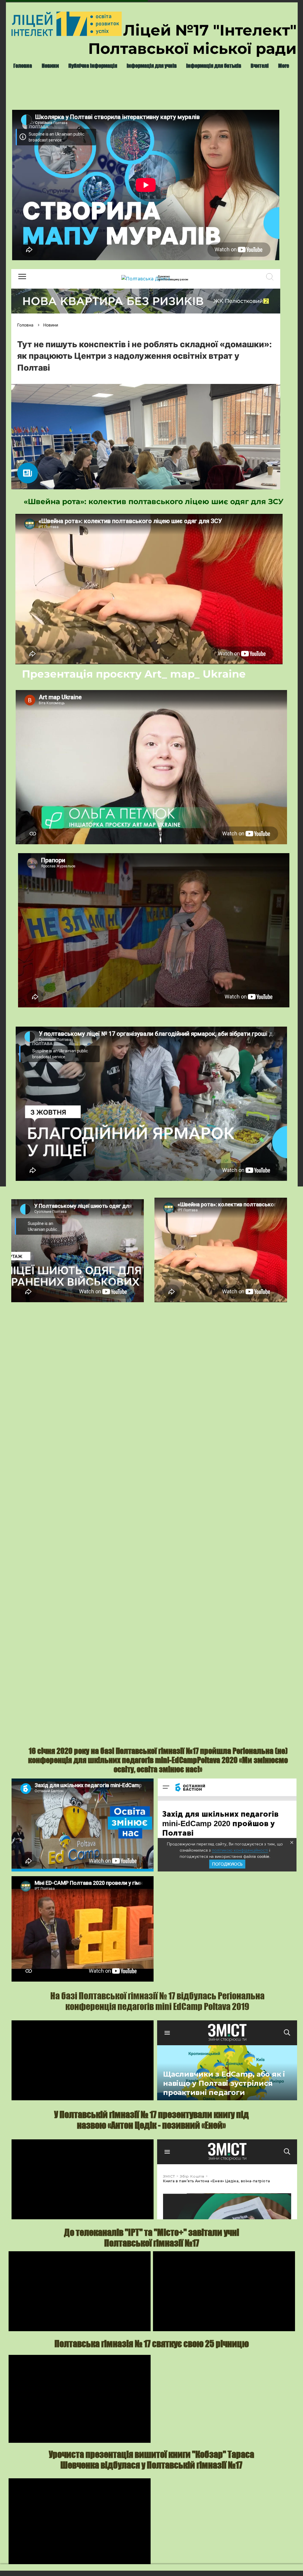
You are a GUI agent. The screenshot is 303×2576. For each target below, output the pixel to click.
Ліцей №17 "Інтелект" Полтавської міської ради (192, 39)
